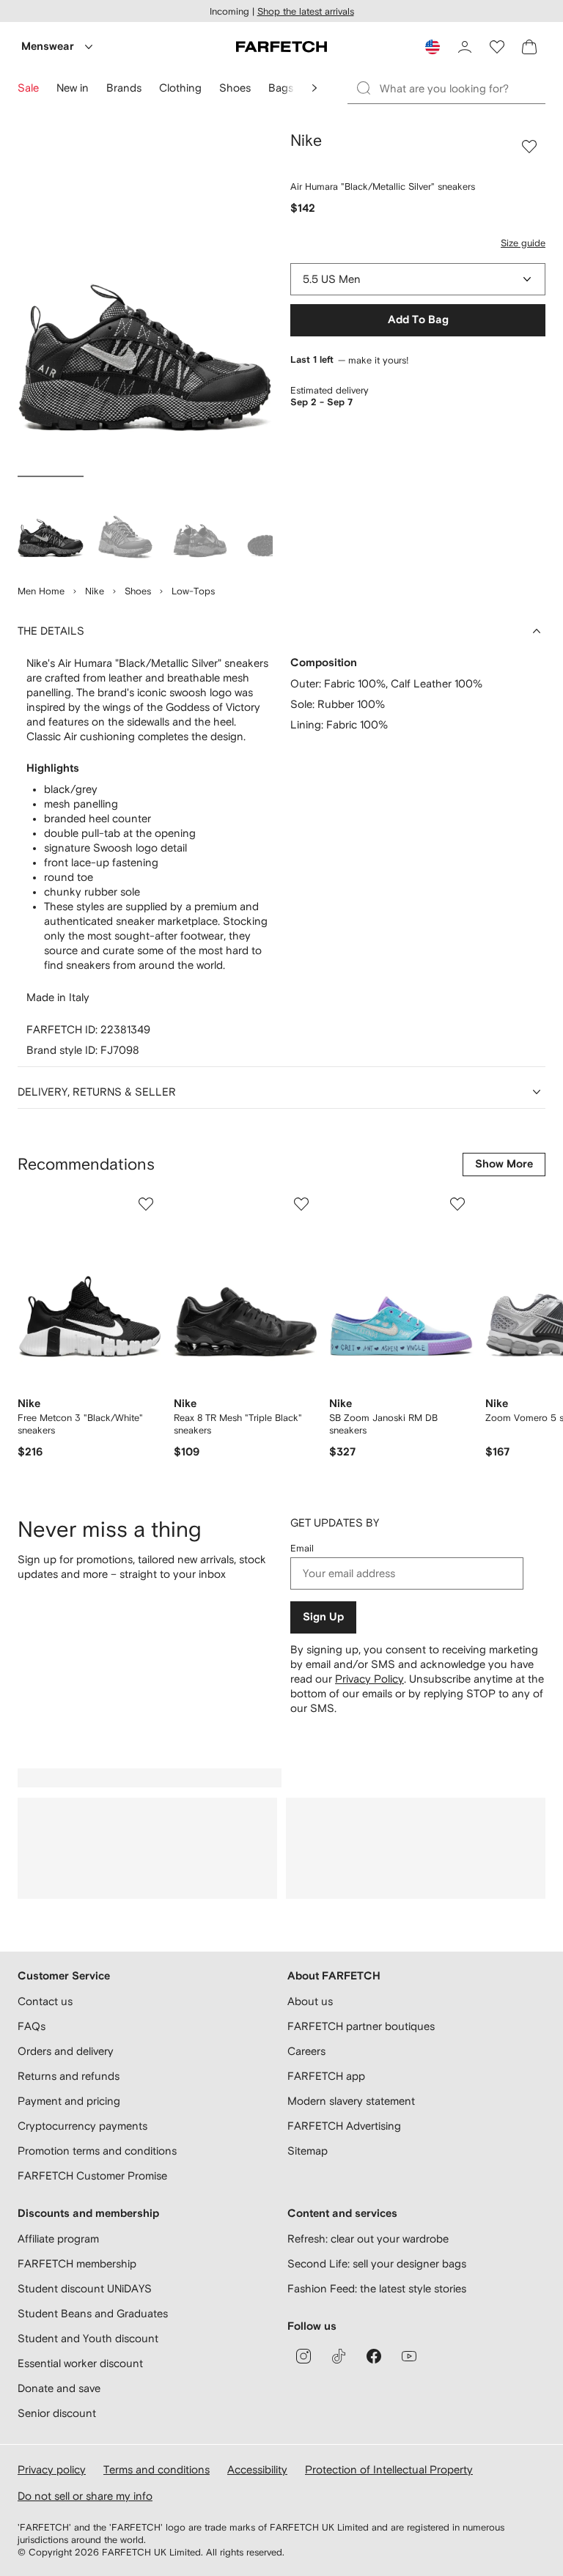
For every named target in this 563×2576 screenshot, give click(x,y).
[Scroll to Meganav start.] (314, 88)
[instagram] (303, 2356)
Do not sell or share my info (85, 2496)
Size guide (523, 243)
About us (310, 2001)
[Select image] (51, 523)
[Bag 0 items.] (529, 47)
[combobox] (418, 279)
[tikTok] (339, 2356)
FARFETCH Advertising (344, 2126)
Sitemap (308, 2151)
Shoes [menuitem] (235, 88)
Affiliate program (58, 2239)
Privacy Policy (369, 1679)
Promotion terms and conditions (97, 2151)
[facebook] (374, 2356)
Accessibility (257, 2469)
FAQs (32, 2026)
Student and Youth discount (88, 2338)
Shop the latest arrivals (306, 11)
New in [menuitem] (73, 88)
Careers (306, 2051)
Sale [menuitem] (28, 88)
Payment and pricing (69, 2101)
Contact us (45, 2001)
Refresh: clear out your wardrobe (368, 2239)
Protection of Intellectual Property (389, 2469)
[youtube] (409, 2356)
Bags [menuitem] (281, 88)
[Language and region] (433, 47)
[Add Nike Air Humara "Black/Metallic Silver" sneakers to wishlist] (529, 147)
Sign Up (323, 1617)
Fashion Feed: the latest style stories (377, 2288)
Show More (504, 1164)
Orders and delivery (66, 2051)
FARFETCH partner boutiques (361, 2026)
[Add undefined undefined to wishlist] (146, 1204)
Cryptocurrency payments (82, 2126)
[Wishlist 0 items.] (497, 47)
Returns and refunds (69, 2076)
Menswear (48, 47)
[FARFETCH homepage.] (281, 47)
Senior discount (57, 2413)
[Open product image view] (145, 300)
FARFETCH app (326, 2076)
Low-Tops (193, 591)
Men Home (41, 591)
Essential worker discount (80, 2363)
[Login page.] (465, 47)
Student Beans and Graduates (93, 2313)
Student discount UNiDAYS (85, 2288)
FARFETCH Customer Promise (92, 2175)
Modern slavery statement (351, 2101)
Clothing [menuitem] (180, 88)
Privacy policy (52, 2469)
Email (302, 1548)
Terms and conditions (157, 2469)
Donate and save (59, 2388)
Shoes (138, 591)
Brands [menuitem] (124, 88)
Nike (95, 591)
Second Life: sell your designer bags (377, 2263)
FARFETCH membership (77, 2263)
